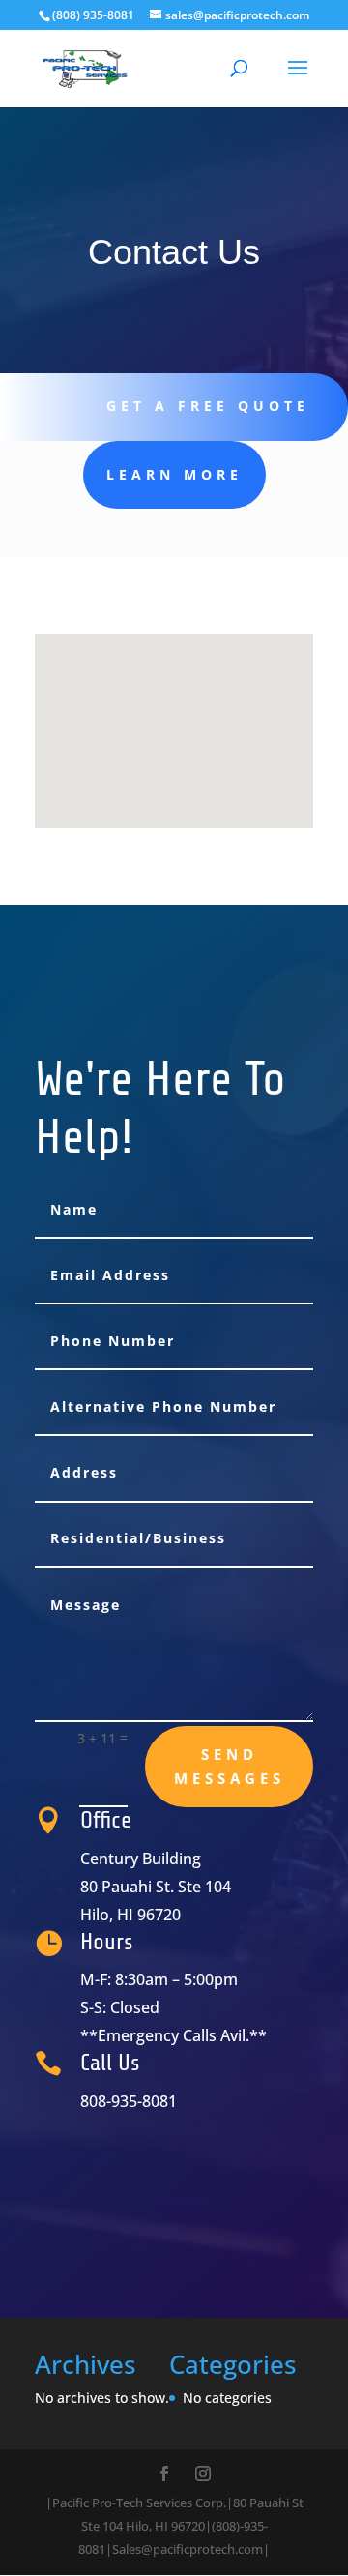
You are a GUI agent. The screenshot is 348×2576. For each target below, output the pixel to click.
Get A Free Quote (208, 406)
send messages (230, 1767)
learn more (174, 474)
